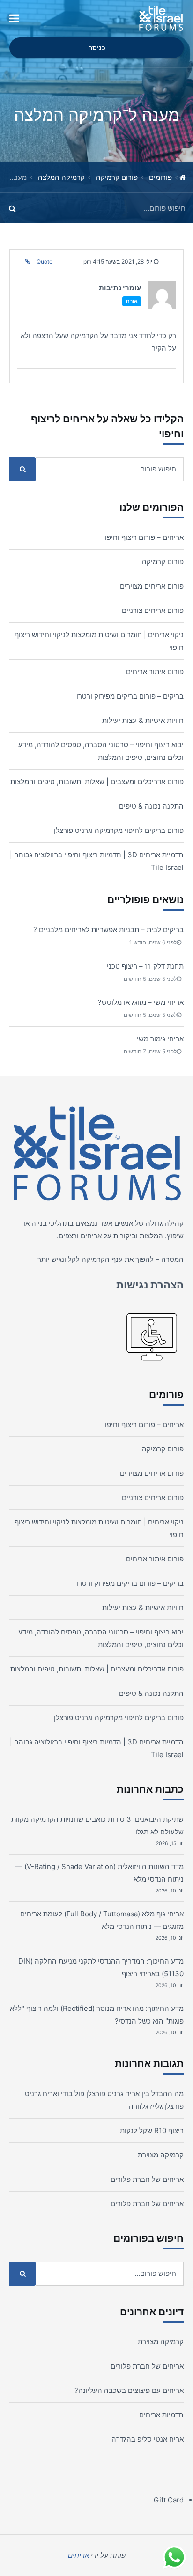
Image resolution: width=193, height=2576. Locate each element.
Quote (45, 261)
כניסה (97, 48)
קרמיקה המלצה (61, 177)
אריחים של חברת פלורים (147, 2179)
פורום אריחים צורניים (153, 610)
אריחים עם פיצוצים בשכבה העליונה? (129, 2390)
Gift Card (169, 2500)
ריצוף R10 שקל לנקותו (151, 2131)
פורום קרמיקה (117, 177)
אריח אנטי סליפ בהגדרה (148, 2439)
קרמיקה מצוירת (161, 2155)
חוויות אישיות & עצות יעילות (143, 720)
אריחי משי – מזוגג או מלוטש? (141, 1002)
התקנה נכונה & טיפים (151, 806)
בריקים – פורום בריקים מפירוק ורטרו (130, 696)
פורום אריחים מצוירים (152, 586)
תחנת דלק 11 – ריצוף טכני (145, 966)
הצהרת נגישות (150, 1285)
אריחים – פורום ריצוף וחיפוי (143, 537)
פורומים (160, 177)
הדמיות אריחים (161, 2415)
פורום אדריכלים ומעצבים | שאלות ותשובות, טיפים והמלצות (97, 782)
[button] (14, 19)
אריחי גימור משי (160, 1039)
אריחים (91, 1236)
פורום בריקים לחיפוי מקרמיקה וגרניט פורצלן (119, 830)
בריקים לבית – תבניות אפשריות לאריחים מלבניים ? (108, 930)
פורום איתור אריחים (155, 672)
